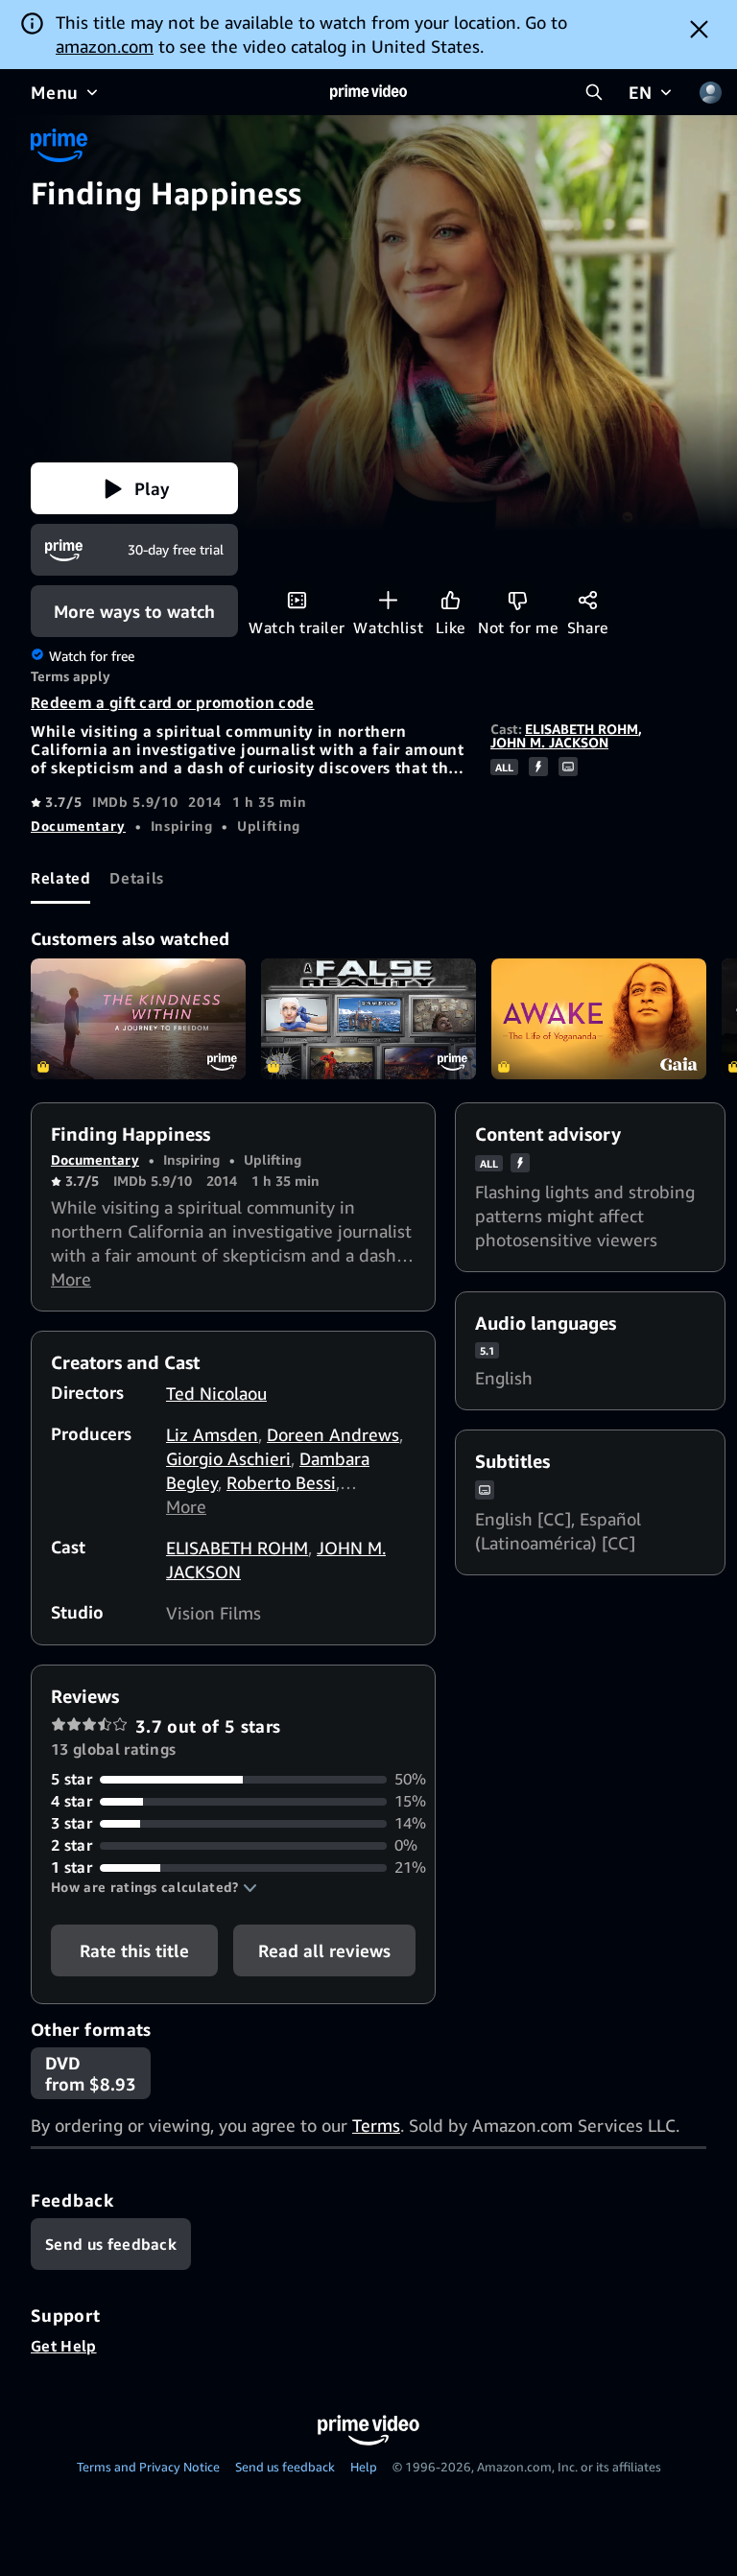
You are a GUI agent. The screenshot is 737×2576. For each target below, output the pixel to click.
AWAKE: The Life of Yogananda (599, 1019)
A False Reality (368, 1019)
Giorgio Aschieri (228, 1458)
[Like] (451, 600)
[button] (134, 488)
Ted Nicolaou (216, 1393)
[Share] (588, 600)
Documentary (78, 826)
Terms (376, 2125)
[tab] (60, 878)
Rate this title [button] (134, 1950)
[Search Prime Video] (594, 92)
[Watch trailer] (297, 600)
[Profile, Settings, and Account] (710, 92)
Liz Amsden (212, 1434)
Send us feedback (285, 2467)
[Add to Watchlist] (388, 600)
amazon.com (105, 46)
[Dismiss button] (699, 29)
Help (364, 2467)
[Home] (368, 92)
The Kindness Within (138, 1019)
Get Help (64, 2346)
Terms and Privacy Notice (148, 2467)
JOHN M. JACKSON (549, 742)
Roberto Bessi (281, 1482)
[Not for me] (518, 600)
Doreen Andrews (333, 1434)
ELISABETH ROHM (582, 729)
